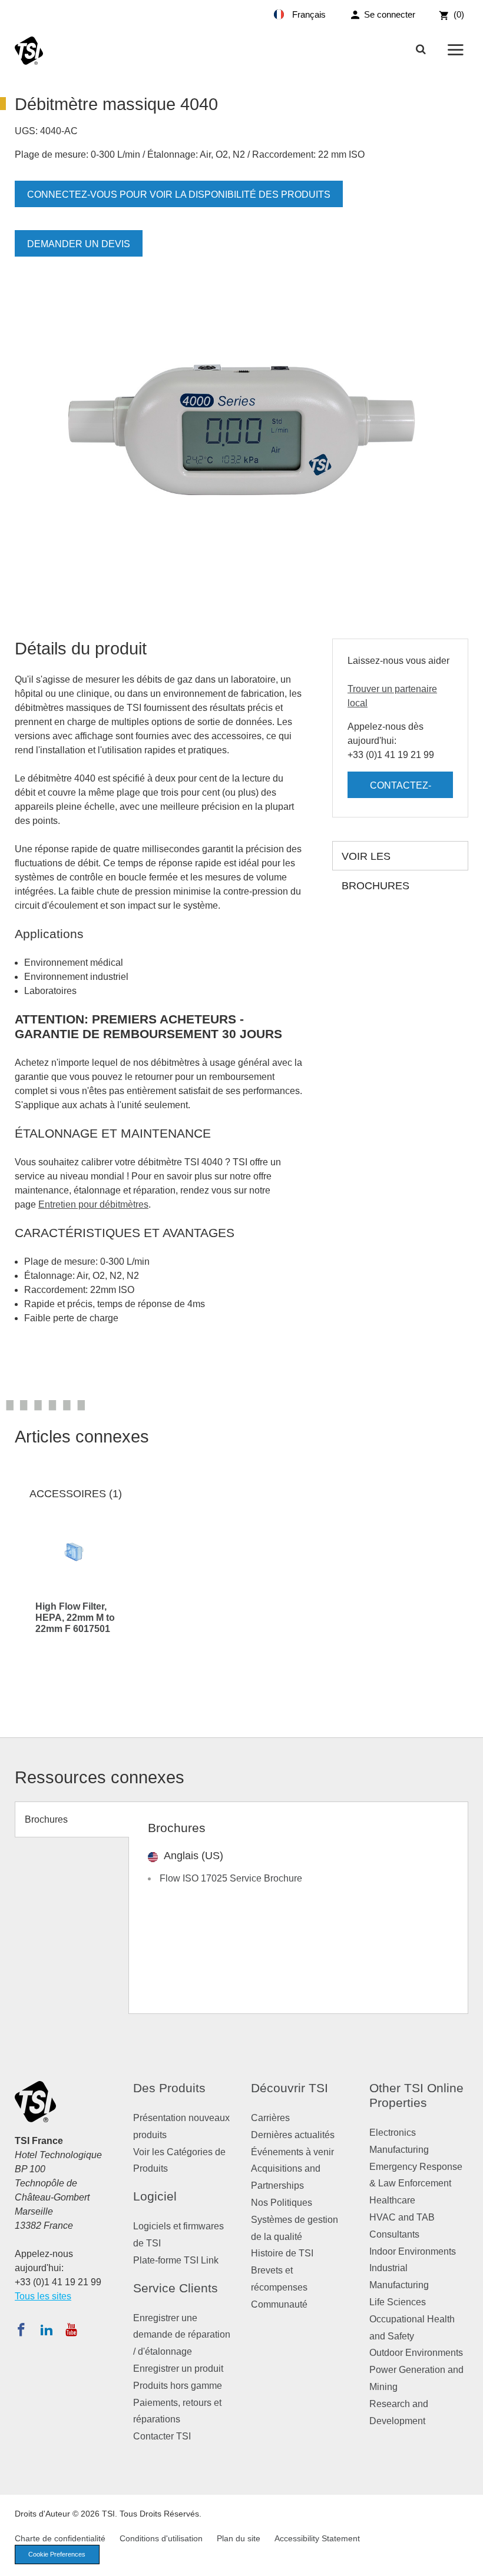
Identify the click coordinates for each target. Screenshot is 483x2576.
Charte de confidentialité (60, 2538)
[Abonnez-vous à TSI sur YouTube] (71, 2329)
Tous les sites (43, 2296)
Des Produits (169, 2088)
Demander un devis (79, 244)
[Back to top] (468, 2561)
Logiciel (155, 2196)
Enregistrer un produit (178, 2369)
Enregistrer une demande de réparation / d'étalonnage (182, 2335)
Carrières (270, 2118)
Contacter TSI (162, 2436)
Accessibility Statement (317, 2538)
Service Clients (176, 2288)
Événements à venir (292, 2152)
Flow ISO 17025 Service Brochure (231, 1878)
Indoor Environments (413, 2251)
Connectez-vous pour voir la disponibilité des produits (179, 195)
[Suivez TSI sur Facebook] (21, 2329)
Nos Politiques (282, 2203)
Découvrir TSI (290, 2088)
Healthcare (392, 2200)
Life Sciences (398, 2302)
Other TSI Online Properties (416, 2095)
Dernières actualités (293, 2135)
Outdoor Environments (416, 2353)
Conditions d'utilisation (161, 2538)
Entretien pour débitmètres (93, 1204)
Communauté (279, 2304)
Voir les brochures (376, 860)
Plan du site (239, 2538)
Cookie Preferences (57, 2554)
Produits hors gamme (178, 2386)
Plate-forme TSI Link (176, 2260)
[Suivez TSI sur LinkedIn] (47, 2329)
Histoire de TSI (282, 2253)
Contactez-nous (401, 789)
